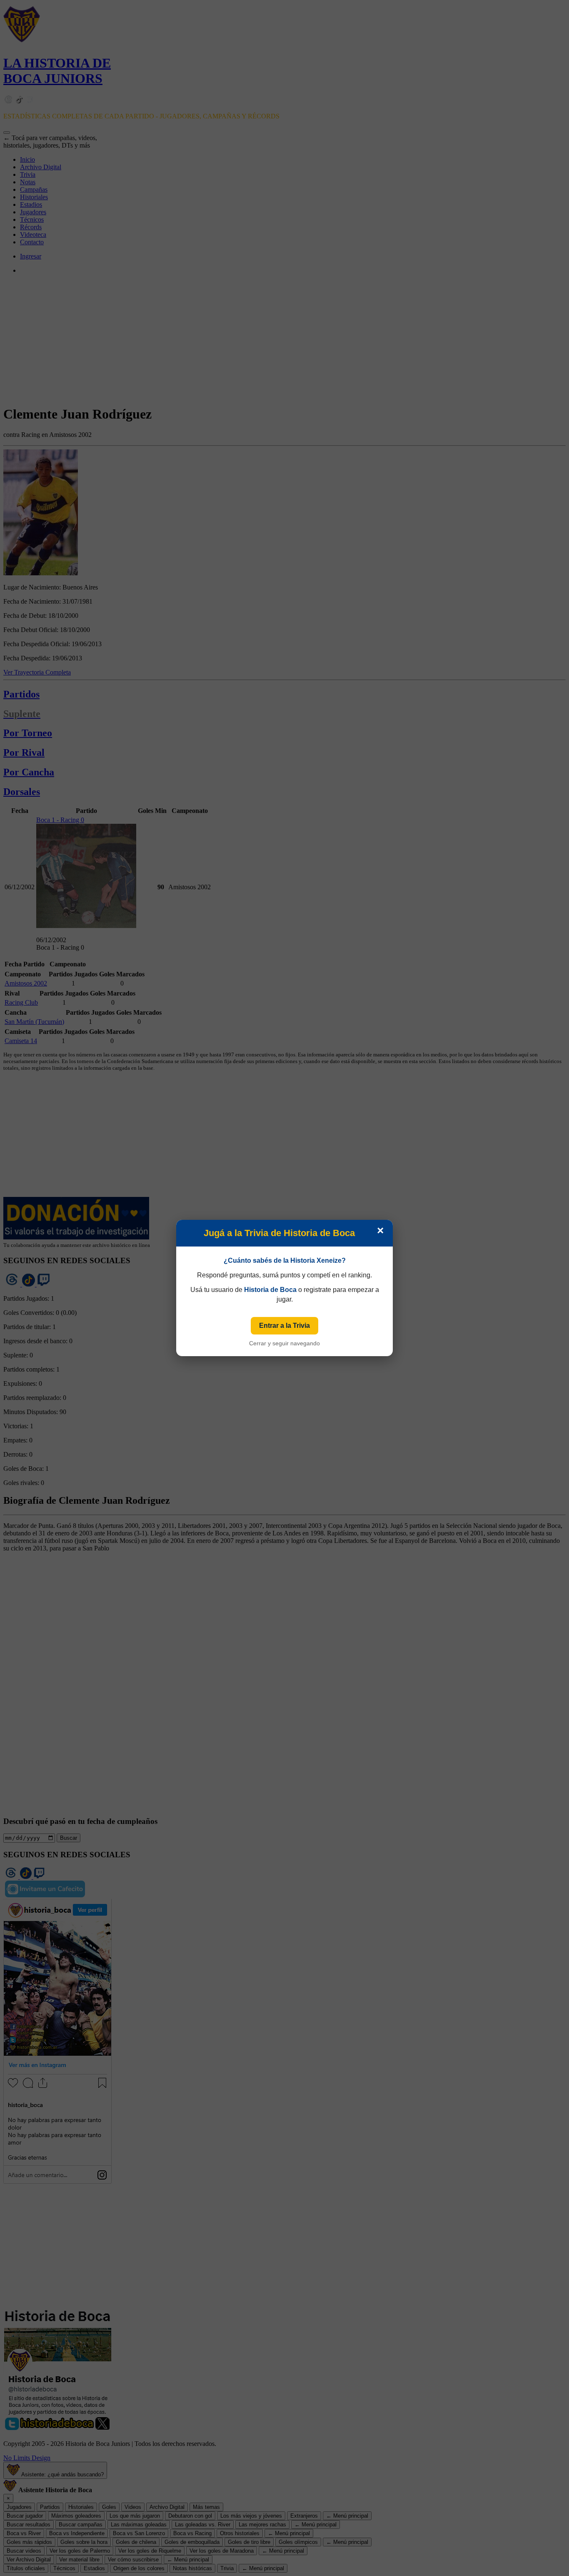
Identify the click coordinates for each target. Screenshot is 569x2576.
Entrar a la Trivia (284, 1326)
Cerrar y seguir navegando (284, 1343)
